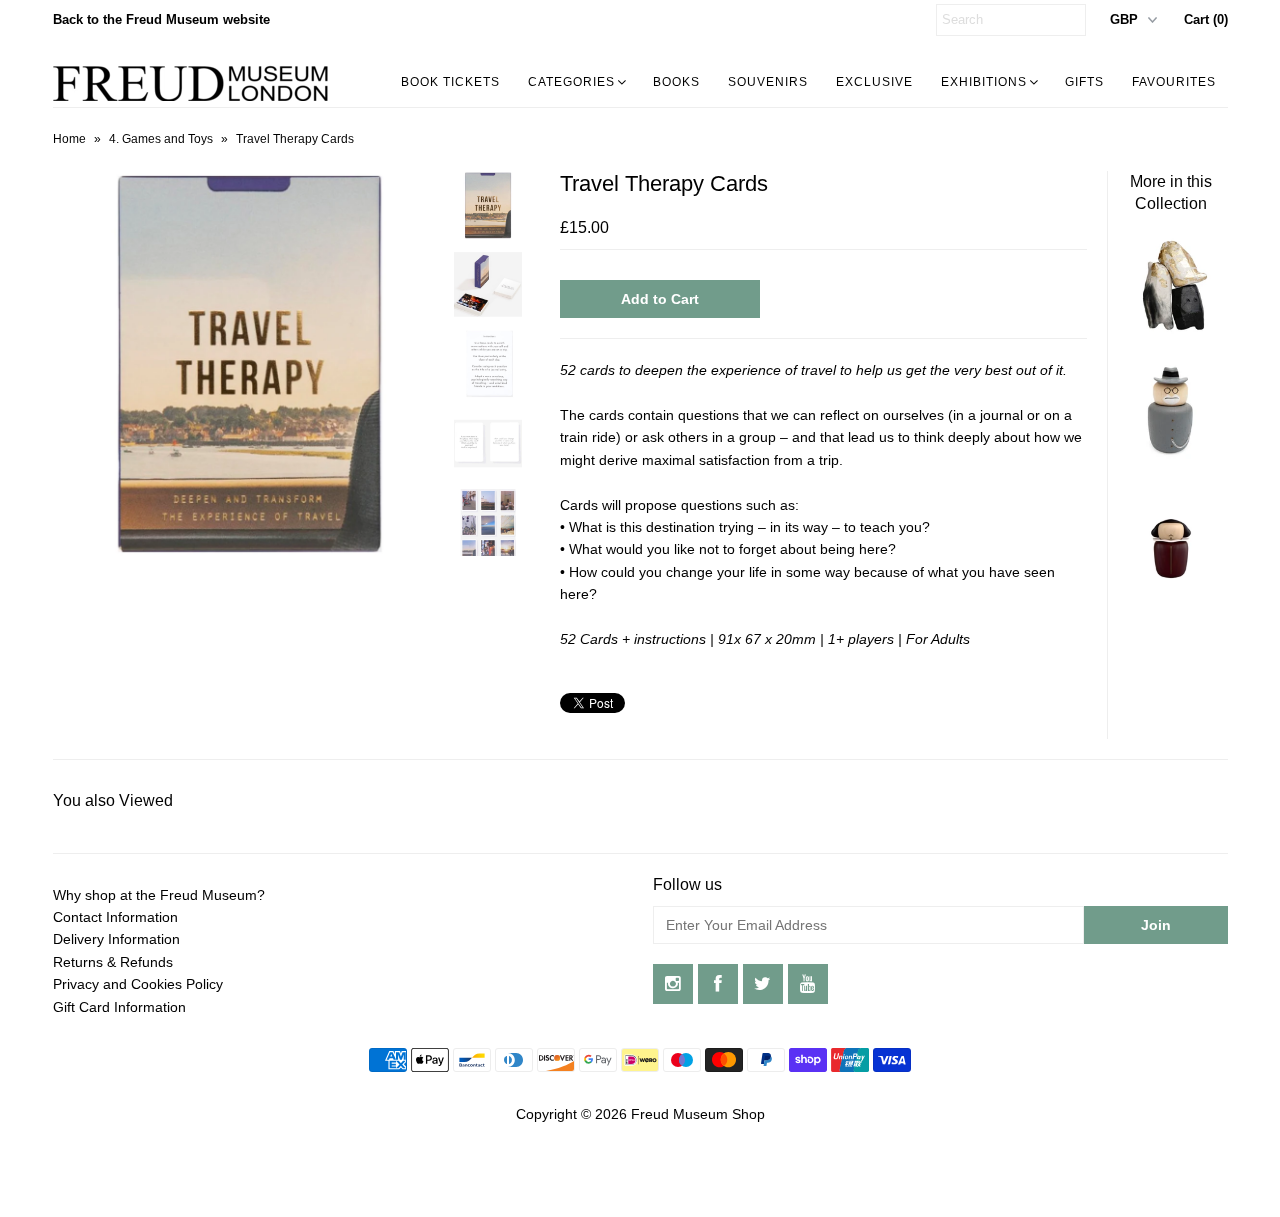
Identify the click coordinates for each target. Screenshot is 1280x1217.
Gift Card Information (119, 1007)
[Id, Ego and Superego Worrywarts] (1171, 329)
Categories (571, 82)
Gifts (1084, 82)
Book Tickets (450, 82)
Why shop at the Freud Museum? (159, 895)
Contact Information (115, 917)
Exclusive (874, 82)
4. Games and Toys (161, 139)
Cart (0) (1206, 19)
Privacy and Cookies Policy (138, 984)
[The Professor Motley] (1171, 454)
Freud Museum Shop (698, 1114)
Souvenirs (768, 82)
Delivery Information (116, 939)
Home (69, 139)
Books (676, 82)
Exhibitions (984, 82)
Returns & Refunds (113, 962)
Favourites (1174, 82)
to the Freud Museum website (161, 19)
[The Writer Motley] (1171, 579)
